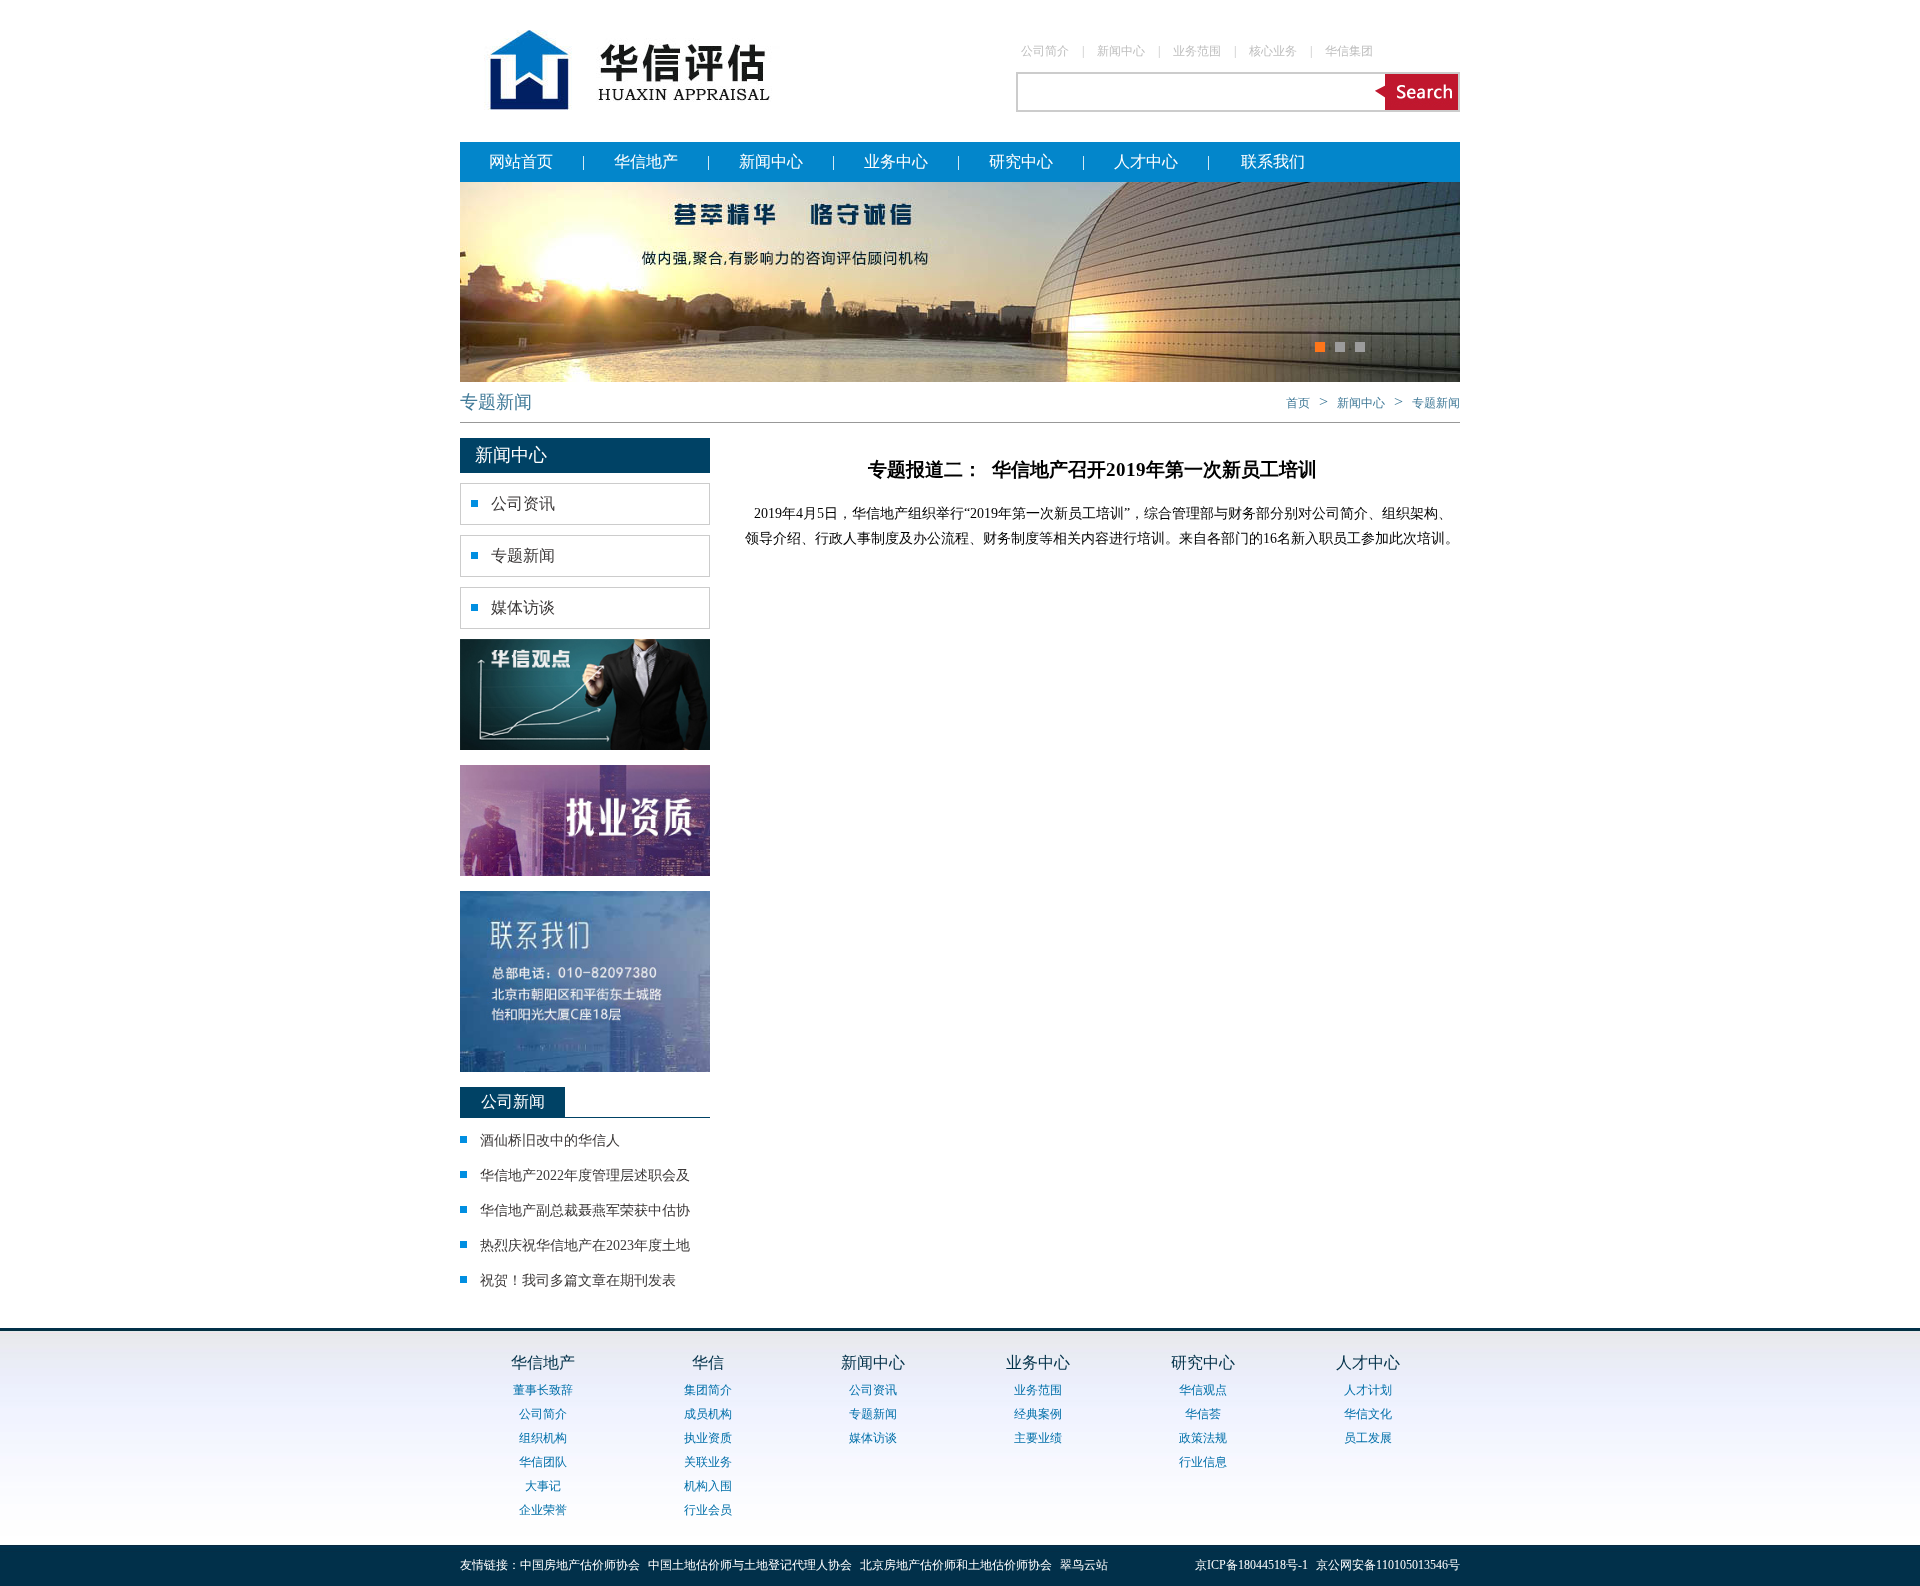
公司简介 (1045, 51)
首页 (1298, 403)
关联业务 (708, 1462)
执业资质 (708, 1438)
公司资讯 (523, 503)
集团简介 (708, 1390)
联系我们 (1273, 161)
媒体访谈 (523, 607)
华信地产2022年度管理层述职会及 (585, 1175)
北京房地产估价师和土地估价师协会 (956, 1565)
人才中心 (1146, 161)
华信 (708, 1362)
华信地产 (646, 161)
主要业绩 (1038, 1438)
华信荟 (1203, 1414)
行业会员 (708, 1510)
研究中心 (1021, 161)
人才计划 (1368, 1390)
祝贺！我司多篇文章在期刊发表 (578, 1280)
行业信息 (1203, 1462)
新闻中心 (1121, 51)
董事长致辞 (543, 1390)
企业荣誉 (543, 1510)
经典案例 (1038, 1414)
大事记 (543, 1486)
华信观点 (1203, 1390)
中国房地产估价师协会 (580, 1565)
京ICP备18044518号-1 (1255, 1565)
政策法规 (1203, 1438)
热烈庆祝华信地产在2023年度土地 (585, 1245)
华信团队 (543, 1462)
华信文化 (1368, 1414)
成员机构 (708, 1414)
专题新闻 (496, 402)
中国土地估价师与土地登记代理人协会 (750, 1565)
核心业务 (1273, 51)
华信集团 (1349, 51)
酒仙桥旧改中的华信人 (550, 1140)
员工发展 (1368, 1438)
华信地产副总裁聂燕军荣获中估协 (585, 1210)
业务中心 (896, 161)
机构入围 (708, 1486)
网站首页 (521, 161)
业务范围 (1197, 51)
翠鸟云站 (1084, 1565)
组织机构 (543, 1438)
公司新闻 (513, 1101)
